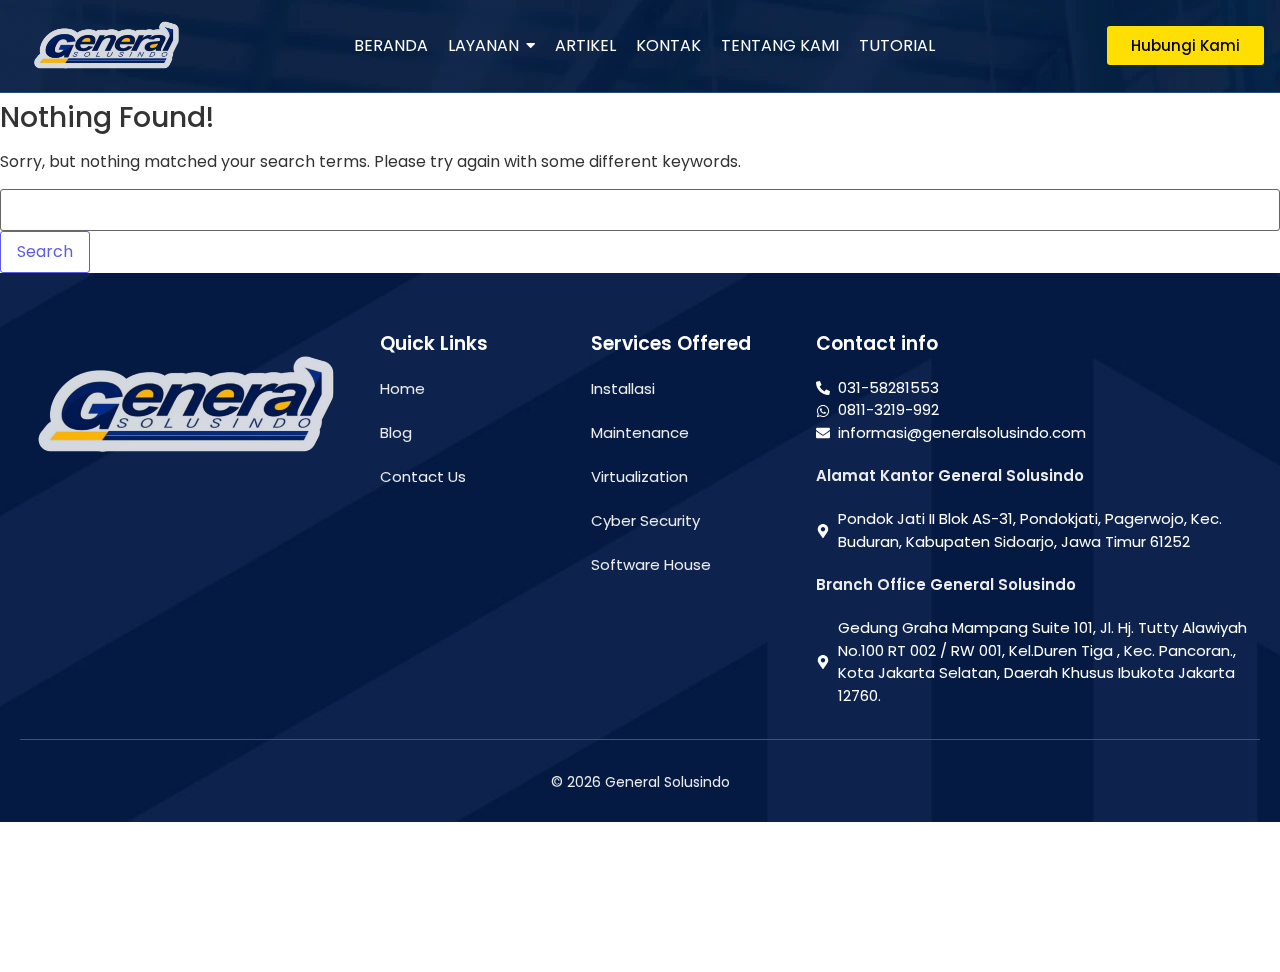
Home (402, 388)
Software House (651, 564)
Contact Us (423, 476)
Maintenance (640, 432)
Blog (396, 432)
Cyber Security (645, 520)
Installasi (623, 388)
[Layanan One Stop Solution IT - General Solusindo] (106, 45)
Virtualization (639, 476)
